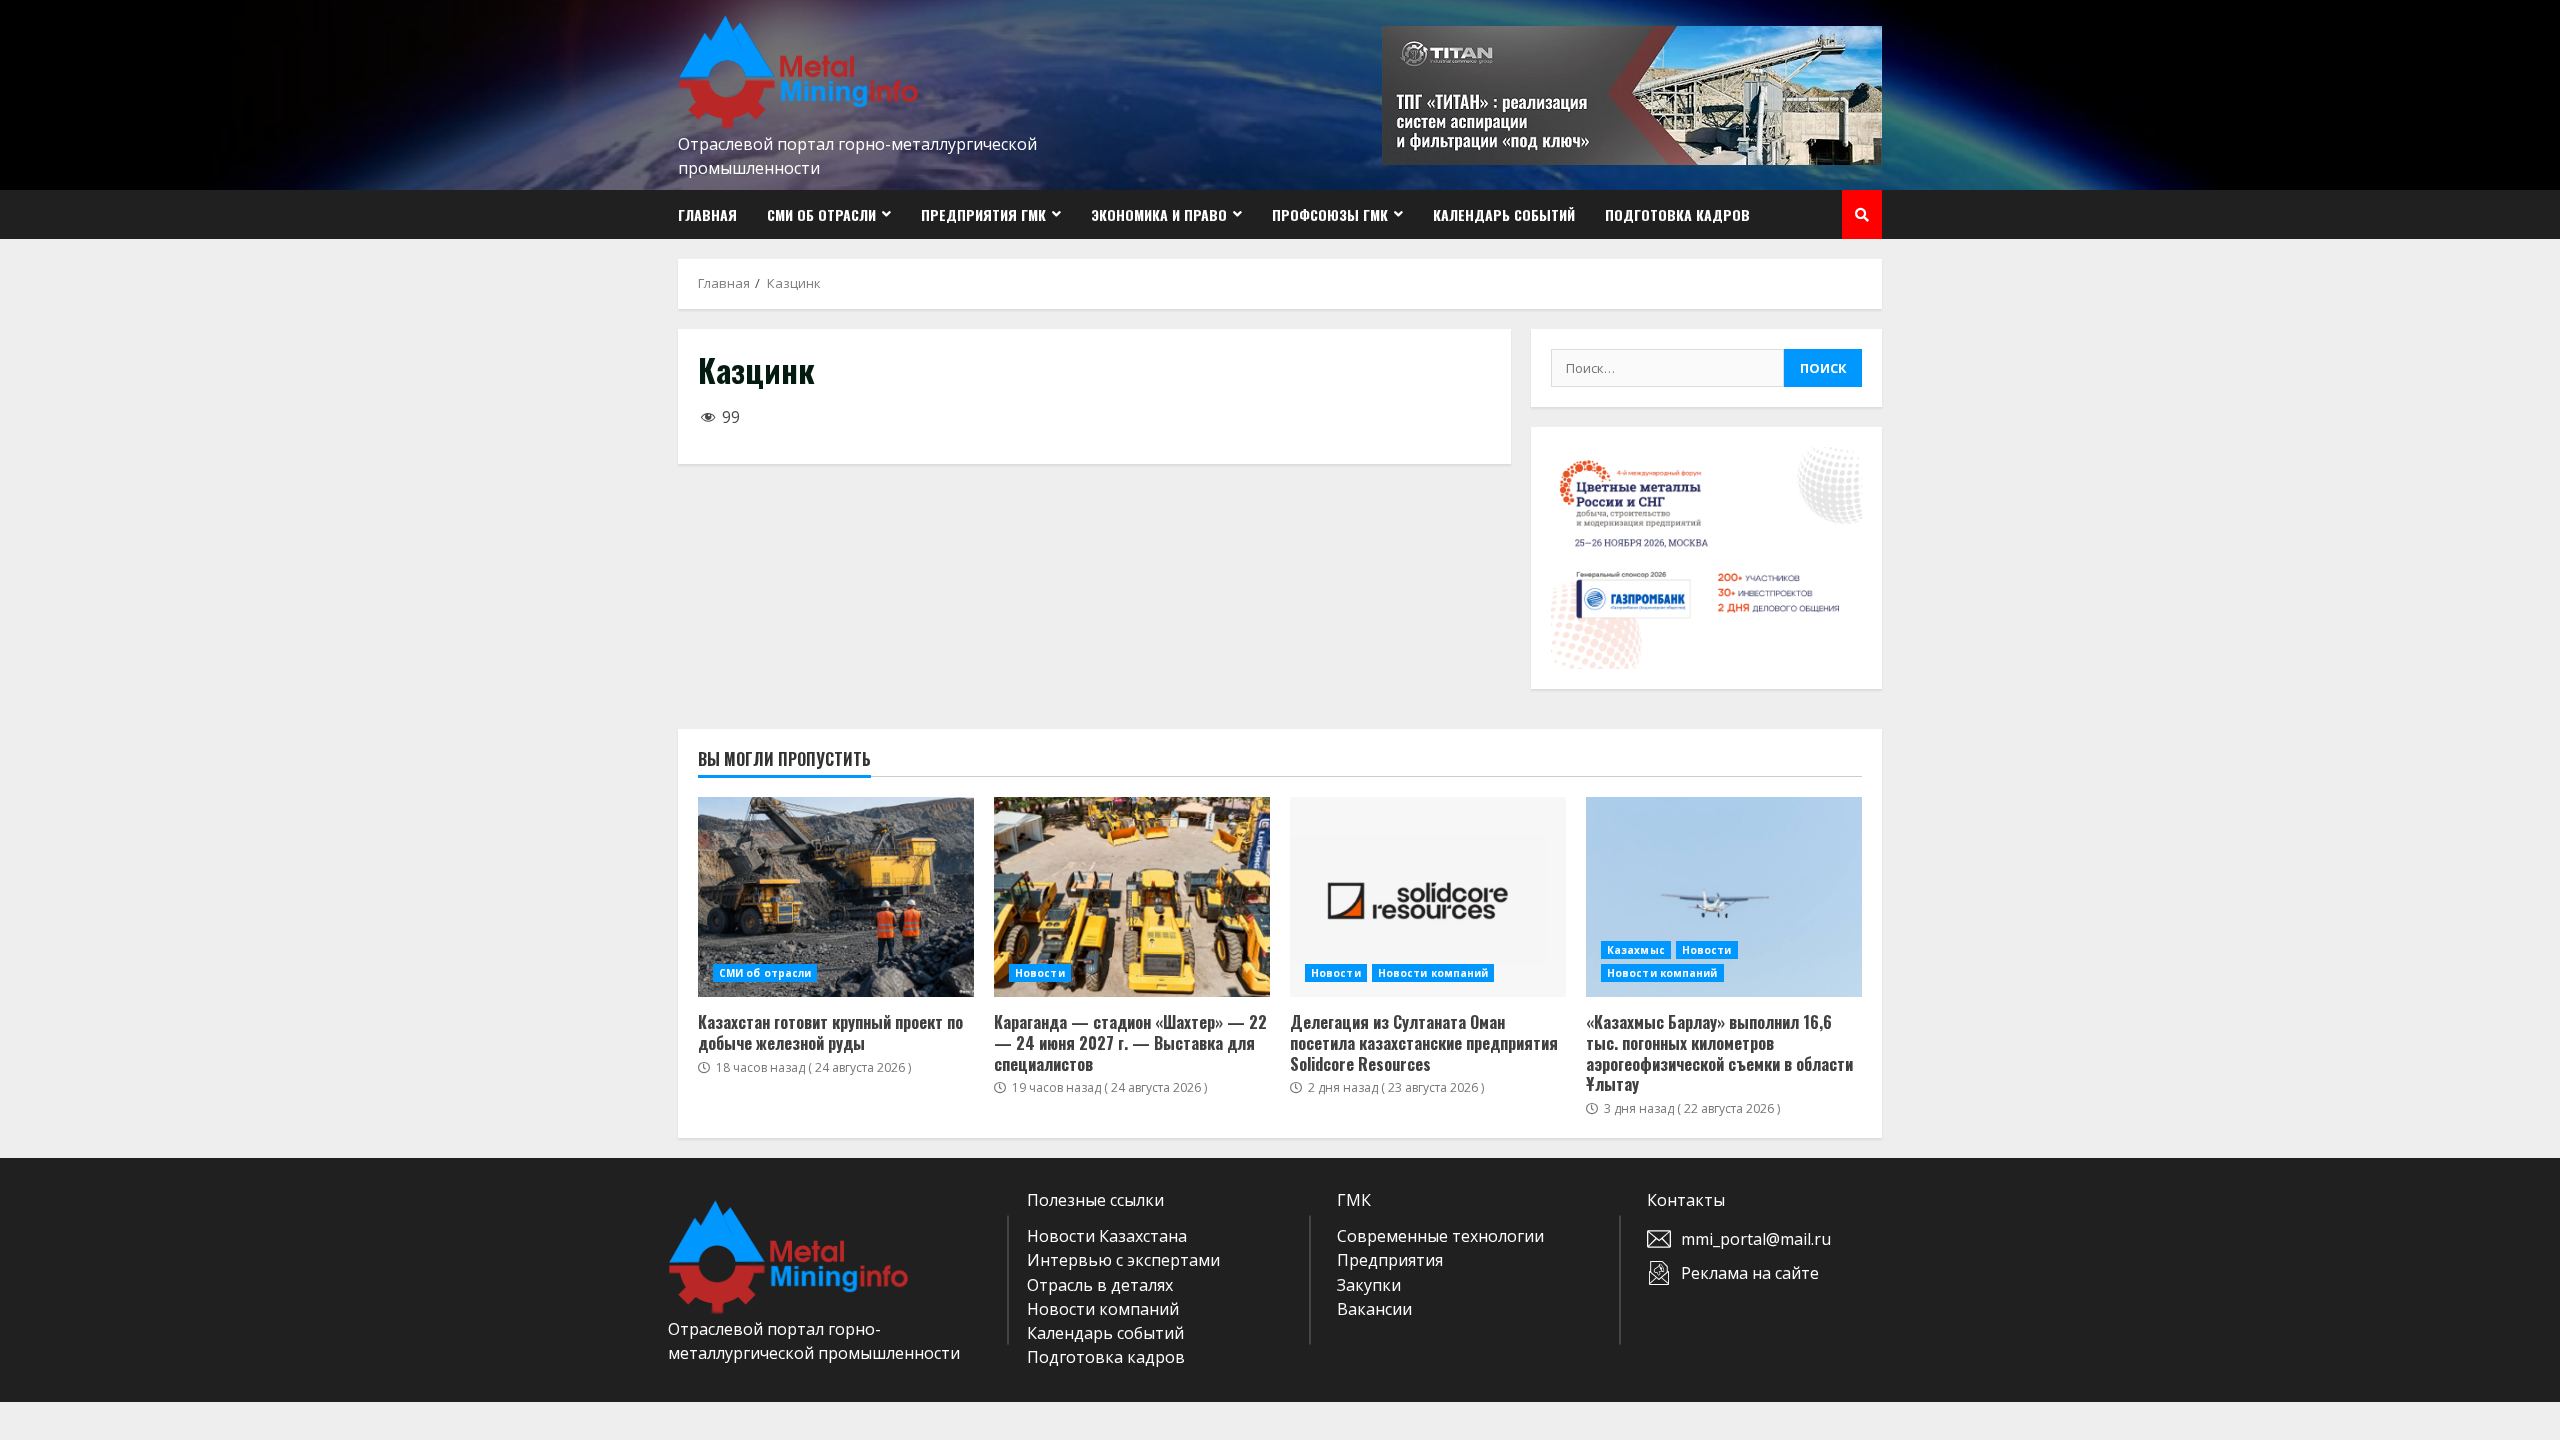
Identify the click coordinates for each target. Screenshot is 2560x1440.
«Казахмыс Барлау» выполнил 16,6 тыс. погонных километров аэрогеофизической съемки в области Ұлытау (1724, 897)
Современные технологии (1440, 1236)
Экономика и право (1159, 214)
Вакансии (1374, 1309)
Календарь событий (1504, 214)
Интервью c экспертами (1123, 1260)
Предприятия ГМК (983, 214)
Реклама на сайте (1750, 1273)
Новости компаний (1433, 973)
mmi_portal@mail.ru (1756, 1239)
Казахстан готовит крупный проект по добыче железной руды (836, 897)
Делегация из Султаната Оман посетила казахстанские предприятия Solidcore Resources (1428, 897)
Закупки (1369, 1285)
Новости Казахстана (1107, 1236)
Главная (707, 214)
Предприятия (1390, 1260)
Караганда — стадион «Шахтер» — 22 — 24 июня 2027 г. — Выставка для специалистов (1132, 897)
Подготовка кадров (1677, 214)
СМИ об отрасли (821, 214)
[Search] (1862, 215)
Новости (1040, 973)
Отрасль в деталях (1100, 1285)
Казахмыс (1636, 950)
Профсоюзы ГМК (1330, 214)
